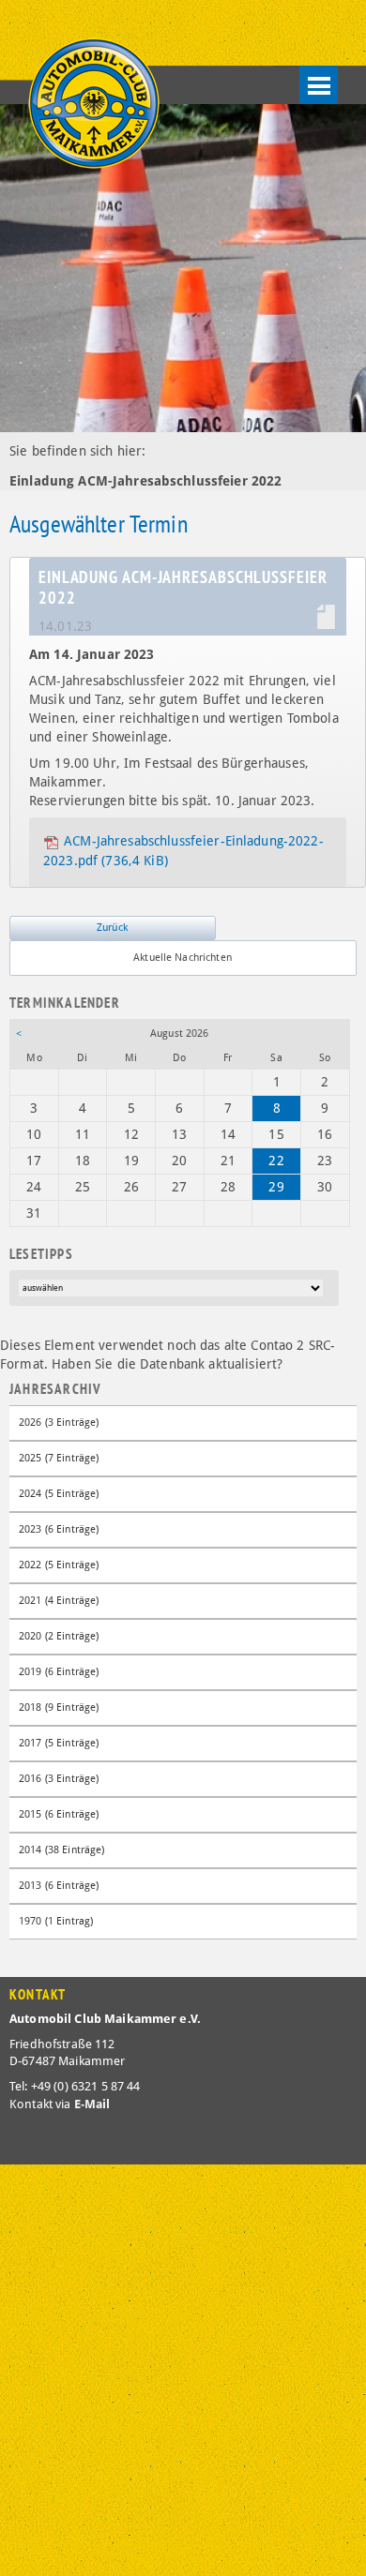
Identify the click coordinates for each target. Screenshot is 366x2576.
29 (276, 1187)
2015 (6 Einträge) (59, 1814)
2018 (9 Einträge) (59, 1707)
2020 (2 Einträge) (59, 1636)
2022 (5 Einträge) (59, 1565)
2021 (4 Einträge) (59, 1601)
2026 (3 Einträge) (59, 1423)
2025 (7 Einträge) (59, 1458)
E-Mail (92, 2104)
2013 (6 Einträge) (59, 1886)
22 (276, 1161)
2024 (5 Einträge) (59, 1494)
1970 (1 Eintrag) (56, 1921)
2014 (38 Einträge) (62, 1850)
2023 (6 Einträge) (59, 1529)
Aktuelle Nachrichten (183, 958)
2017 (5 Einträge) (59, 1743)
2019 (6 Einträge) (59, 1672)
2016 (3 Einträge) (59, 1779)
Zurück (112, 928)
